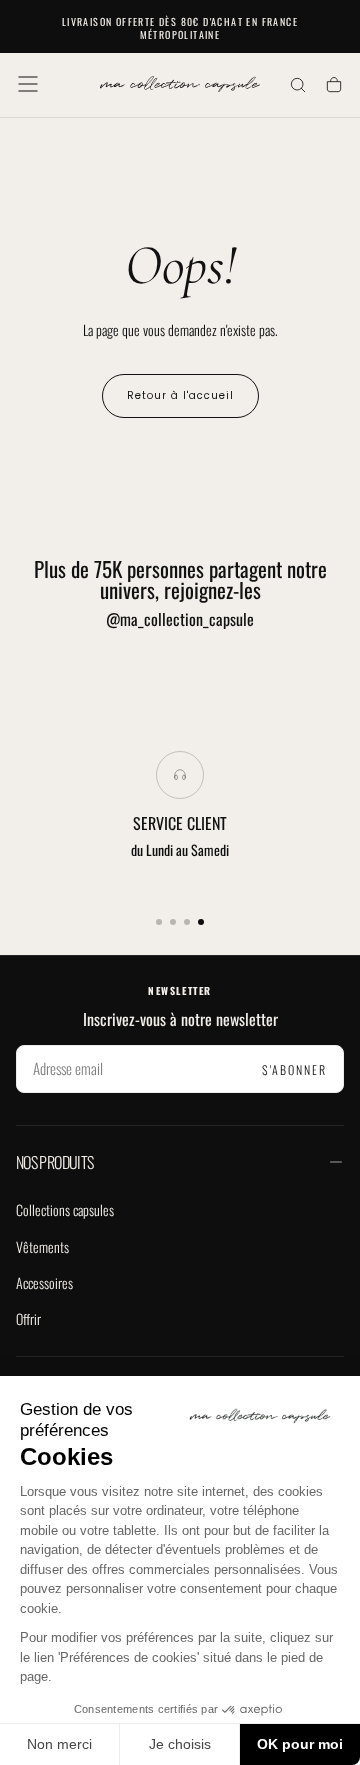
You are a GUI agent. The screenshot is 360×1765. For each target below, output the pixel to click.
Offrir (28, 1318)
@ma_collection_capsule (180, 619)
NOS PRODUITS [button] (54, 1162)
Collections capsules (65, 1209)
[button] (28, 84)
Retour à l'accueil (180, 395)
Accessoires (44, 1282)
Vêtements (42, 1246)
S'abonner (294, 1069)
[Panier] (334, 86)
